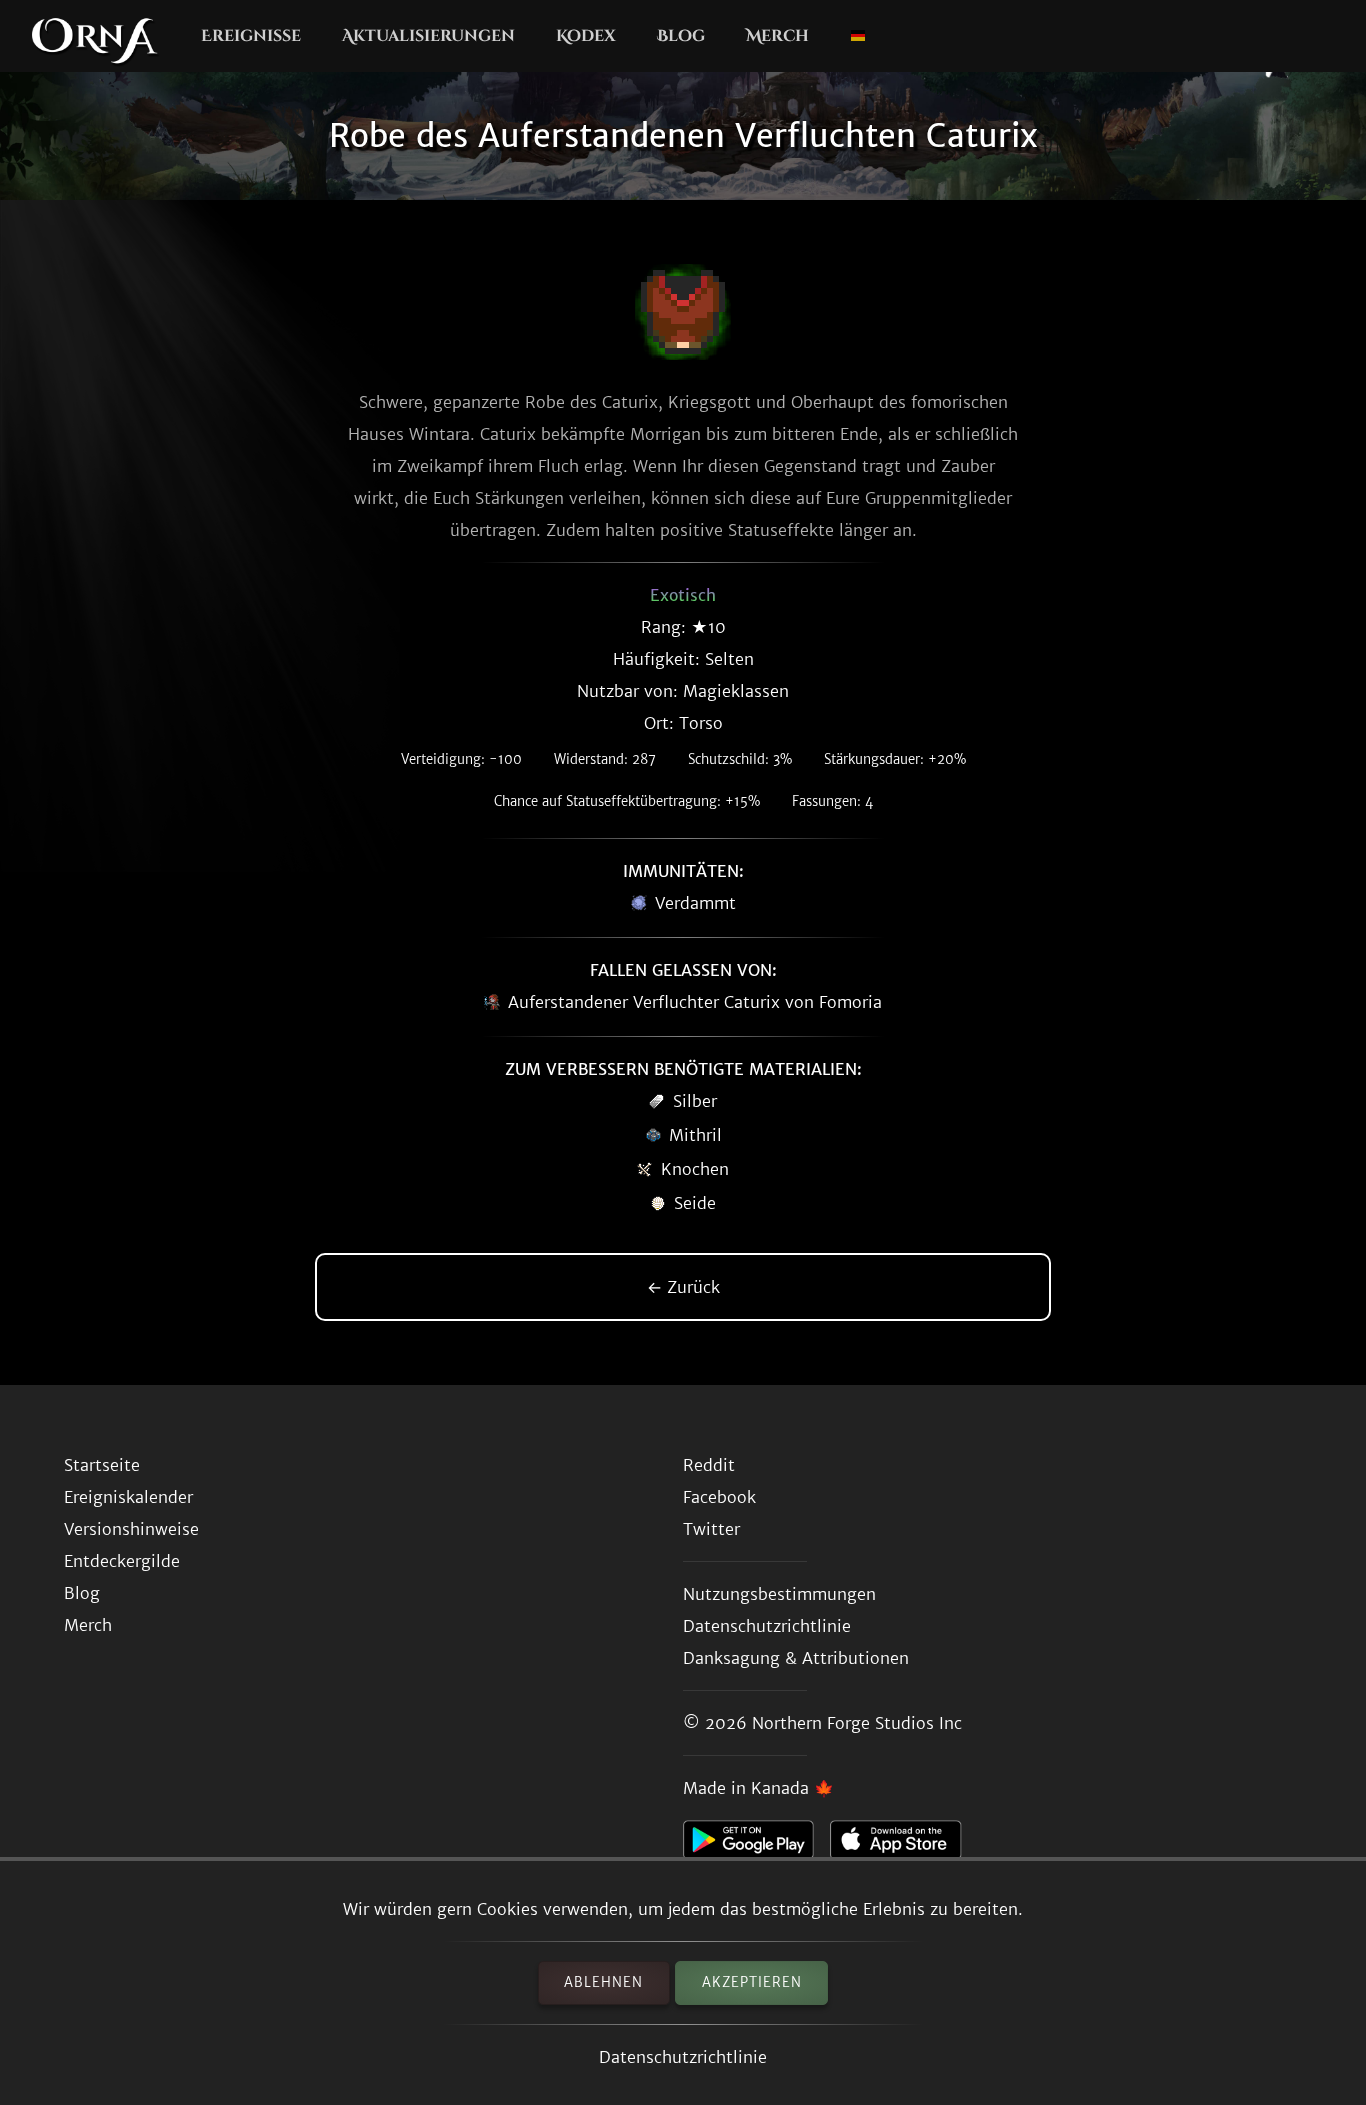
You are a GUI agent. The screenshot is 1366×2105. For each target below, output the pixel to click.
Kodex (586, 36)
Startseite (102, 1465)
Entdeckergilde (122, 1561)
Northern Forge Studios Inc (857, 1723)
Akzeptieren (752, 1982)
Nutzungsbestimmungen (779, 1594)
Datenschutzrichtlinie (683, 2057)
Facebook (719, 1497)
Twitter (711, 1529)
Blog (681, 36)
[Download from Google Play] (756, 1845)
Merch (777, 36)
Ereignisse (251, 36)
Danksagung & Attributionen (796, 1658)
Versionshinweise (131, 1529)
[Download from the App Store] (903, 1845)
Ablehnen (603, 1982)
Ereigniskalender (128, 1497)
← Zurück (683, 1287)
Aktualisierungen (428, 36)
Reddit (709, 1465)
